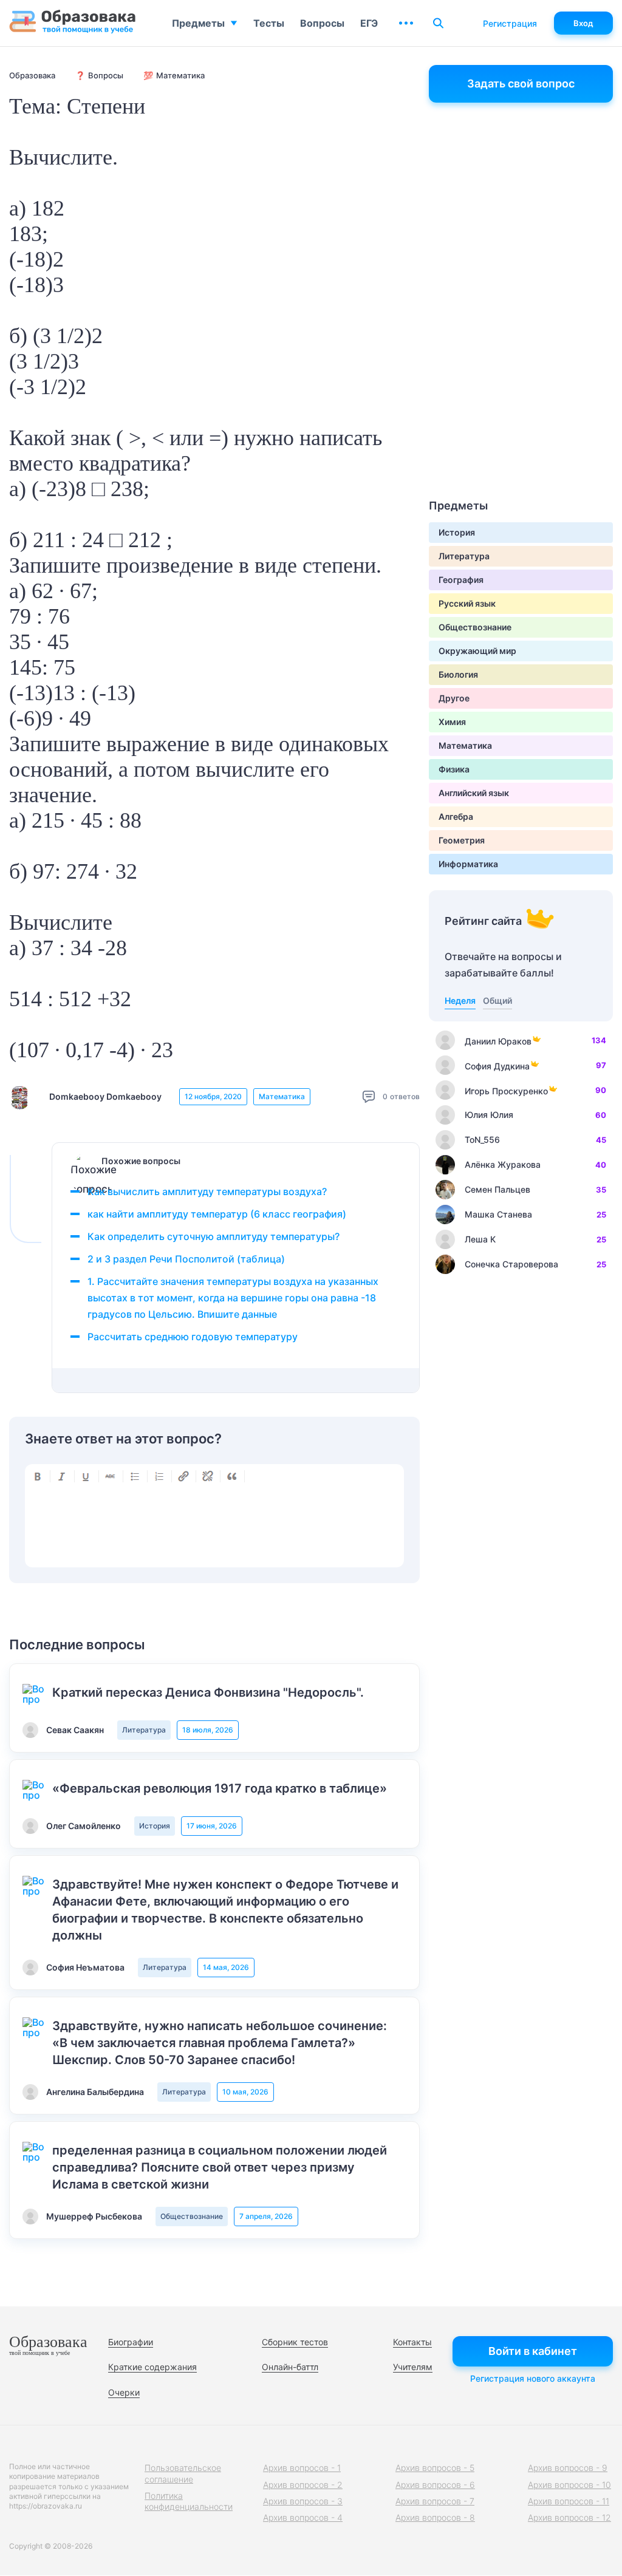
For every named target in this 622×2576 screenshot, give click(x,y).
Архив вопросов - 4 (303, 2517)
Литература (144, 1730)
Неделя (460, 1000)
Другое (454, 698)
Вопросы (322, 23)
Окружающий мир (477, 651)
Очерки (124, 2392)
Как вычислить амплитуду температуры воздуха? (207, 1191)
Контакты (412, 2342)
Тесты (269, 23)
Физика (454, 769)
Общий (497, 1000)
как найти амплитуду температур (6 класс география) (217, 1214)
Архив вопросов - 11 (569, 2501)
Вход (583, 23)
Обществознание (192, 2216)
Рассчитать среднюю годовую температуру (193, 1337)
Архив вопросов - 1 (302, 2468)
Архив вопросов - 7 (435, 2501)
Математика (282, 1096)
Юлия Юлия (489, 1115)
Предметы (198, 23)
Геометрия (462, 840)
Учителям (413, 2367)
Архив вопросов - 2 (303, 2485)
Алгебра (456, 816)
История (155, 1826)
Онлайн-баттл (290, 2367)
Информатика (468, 864)
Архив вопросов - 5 (435, 2468)
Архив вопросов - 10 (569, 2485)
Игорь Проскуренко (506, 1091)
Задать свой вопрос (521, 83)
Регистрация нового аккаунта (533, 2378)
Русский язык (467, 603)
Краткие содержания (152, 2367)
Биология (458, 674)
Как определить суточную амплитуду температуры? (214, 1236)
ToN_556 (482, 1140)
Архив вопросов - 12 (569, 2517)
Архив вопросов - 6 (435, 2485)
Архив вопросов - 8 (435, 2517)
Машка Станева (498, 1214)
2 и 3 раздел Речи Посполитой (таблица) (186, 1259)
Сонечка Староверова (511, 1264)
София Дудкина (497, 1066)
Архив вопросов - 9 (568, 2468)
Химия (452, 722)
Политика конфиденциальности (189, 2501)
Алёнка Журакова (503, 1164)
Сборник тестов (295, 2342)
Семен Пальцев (497, 1189)
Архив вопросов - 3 (303, 2501)
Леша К (480, 1239)
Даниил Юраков (498, 1041)
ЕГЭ (369, 23)
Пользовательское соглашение (183, 2473)
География (461, 580)
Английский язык (474, 793)
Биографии (131, 2342)
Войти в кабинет (533, 2351)
